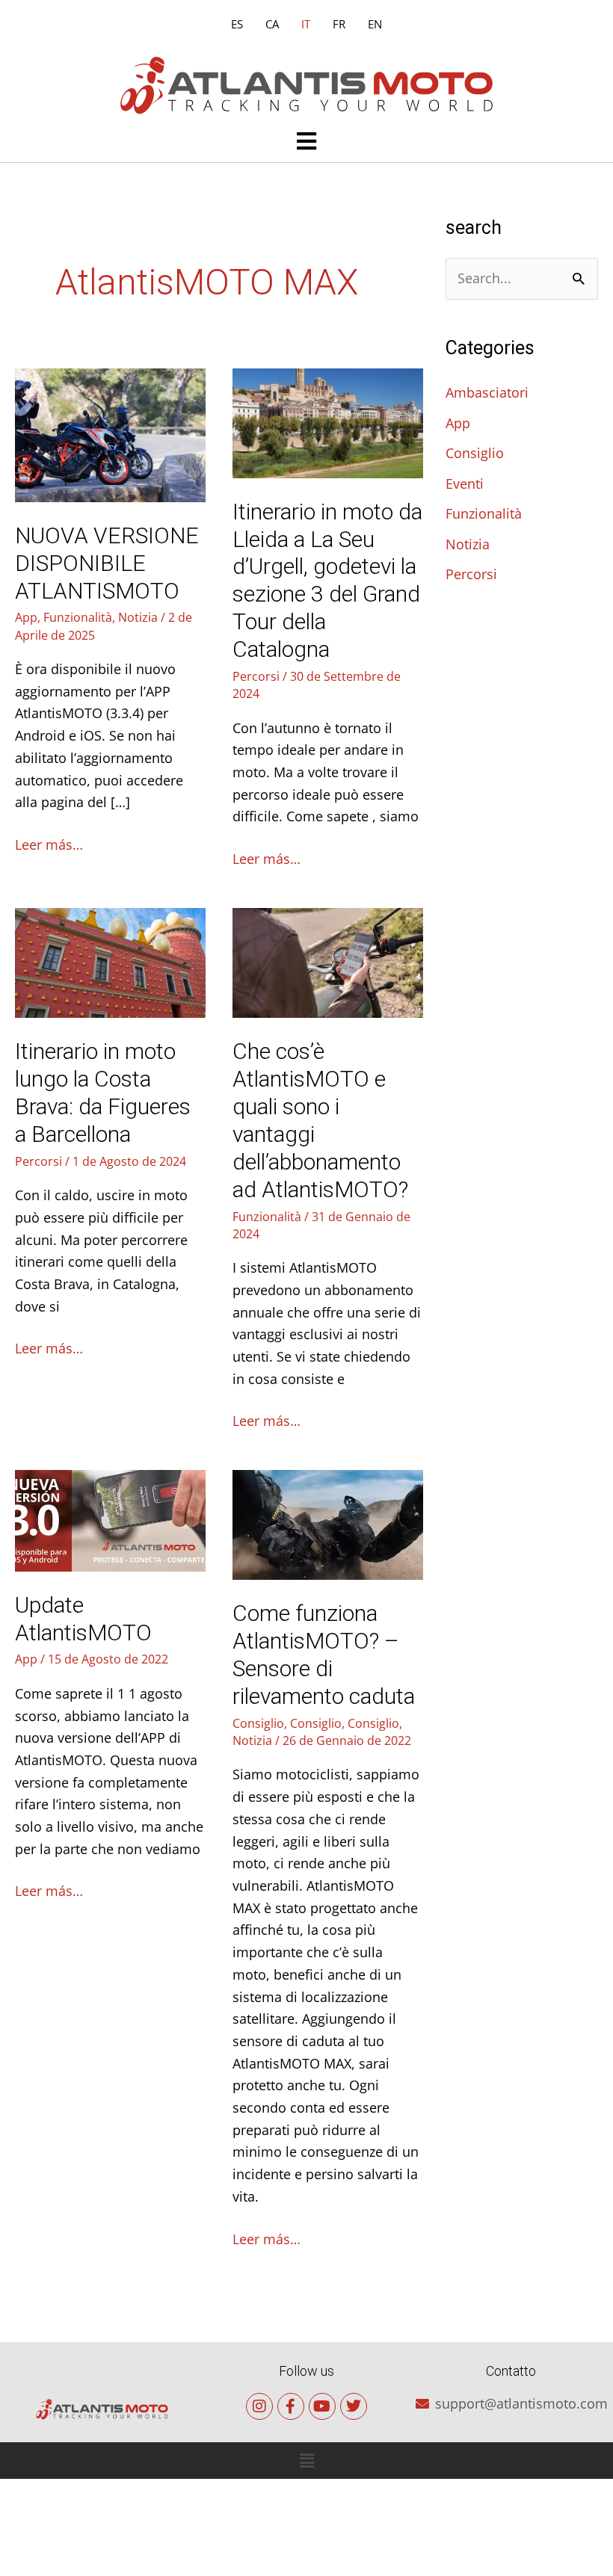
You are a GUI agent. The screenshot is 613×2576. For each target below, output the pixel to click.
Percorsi (256, 676)
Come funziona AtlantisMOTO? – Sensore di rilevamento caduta (324, 1655)
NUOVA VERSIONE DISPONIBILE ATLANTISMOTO (107, 563)
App (26, 617)
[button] (306, 142)
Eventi (465, 484)
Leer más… (49, 844)
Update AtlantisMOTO (83, 1619)
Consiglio (258, 1723)
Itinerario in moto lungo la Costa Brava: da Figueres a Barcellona (103, 1093)
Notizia (138, 617)
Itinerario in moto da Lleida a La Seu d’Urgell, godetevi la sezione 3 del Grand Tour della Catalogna (327, 581)
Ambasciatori (487, 392)
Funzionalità (78, 617)
